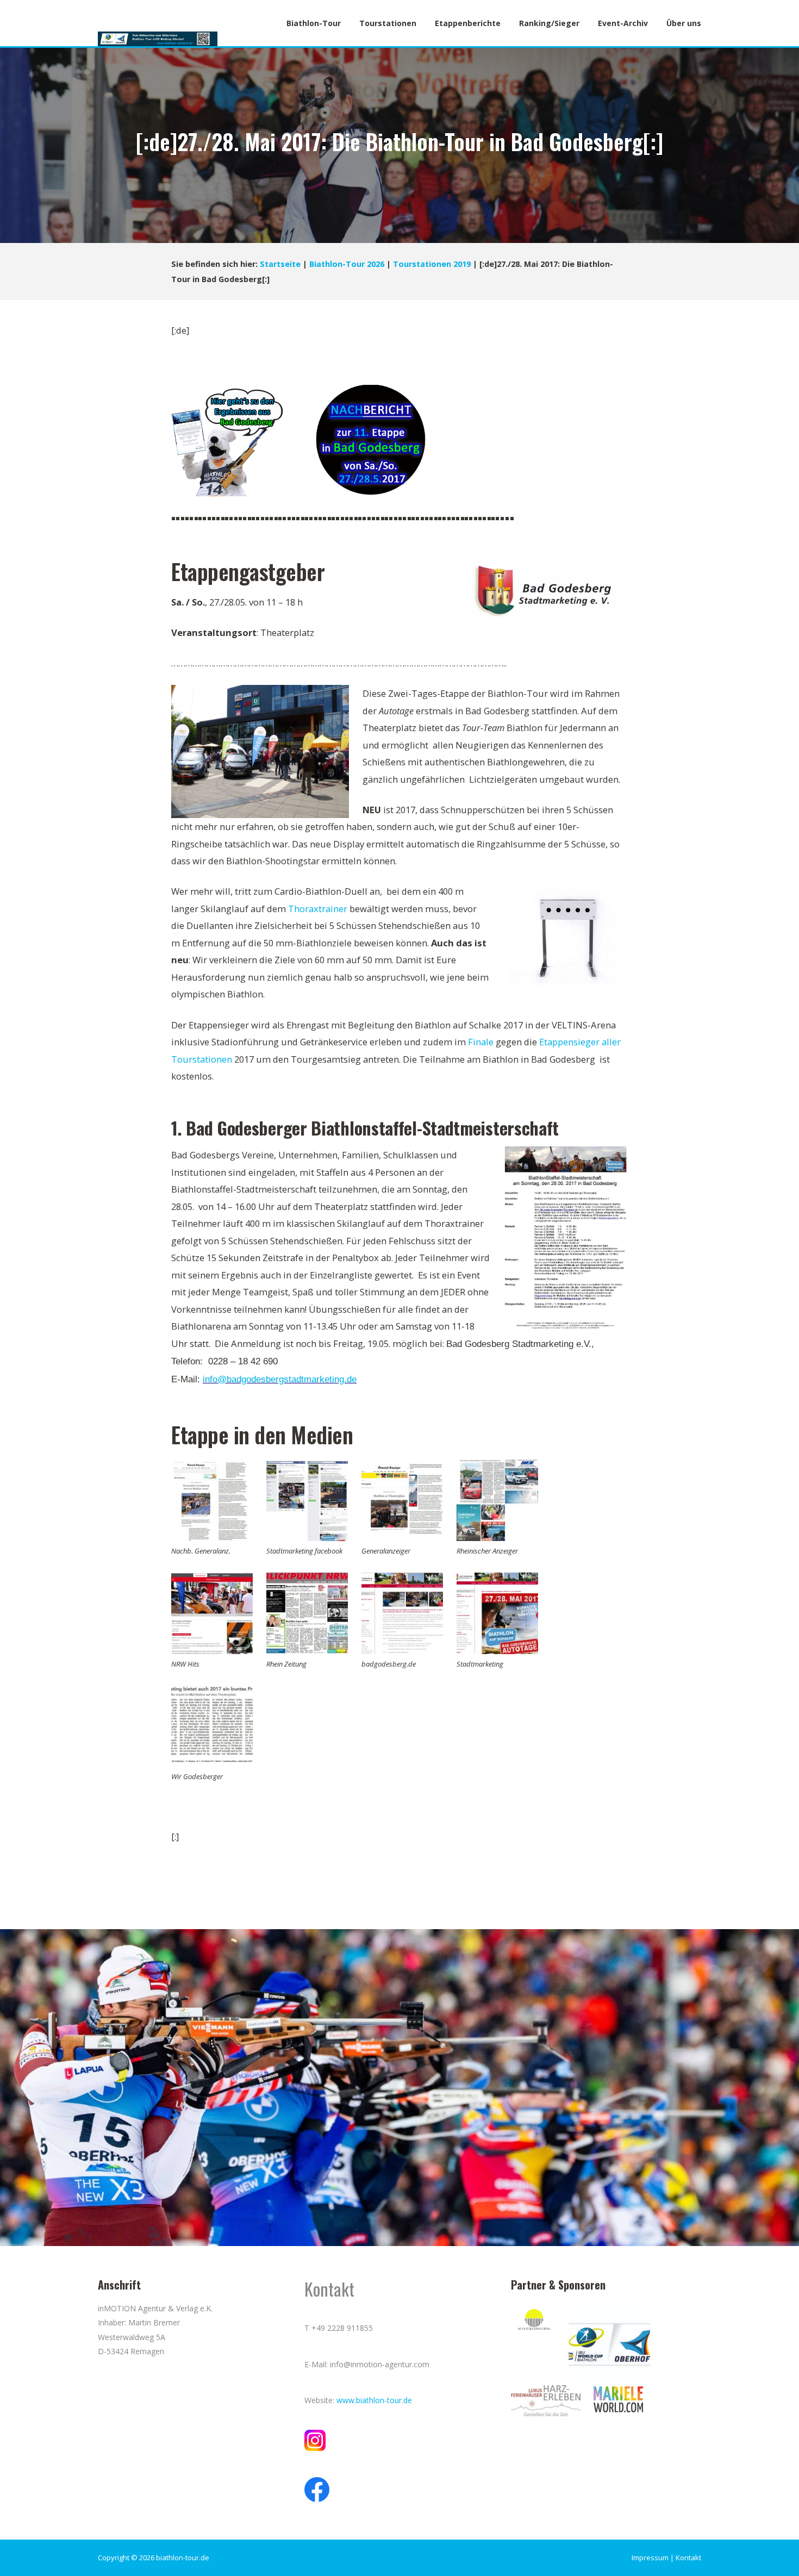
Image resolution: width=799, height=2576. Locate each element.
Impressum (650, 2558)
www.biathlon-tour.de (374, 2400)
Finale (481, 1042)
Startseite (280, 264)
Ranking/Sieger (549, 23)
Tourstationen (388, 23)
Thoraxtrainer (318, 909)
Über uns (684, 23)
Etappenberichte (468, 23)
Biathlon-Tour (314, 23)
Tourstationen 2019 (432, 264)
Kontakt (688, 2558)
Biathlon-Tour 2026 (347, 264)
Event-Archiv (623, 23)
